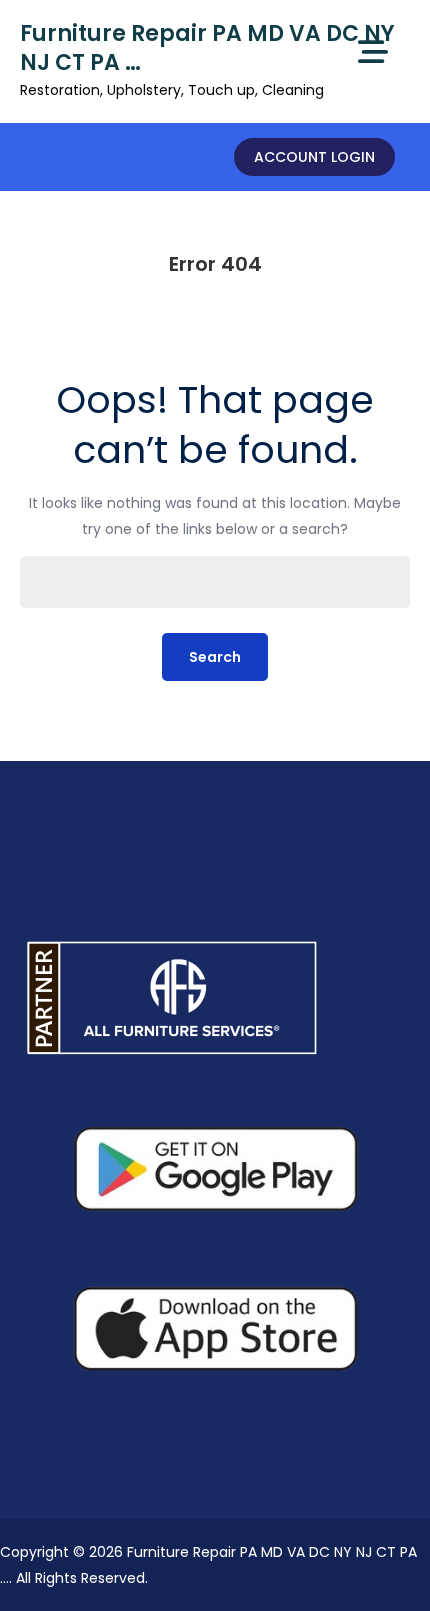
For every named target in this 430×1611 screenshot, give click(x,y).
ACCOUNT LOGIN (314, 157)
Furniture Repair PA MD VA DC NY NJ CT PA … (207, 48)
